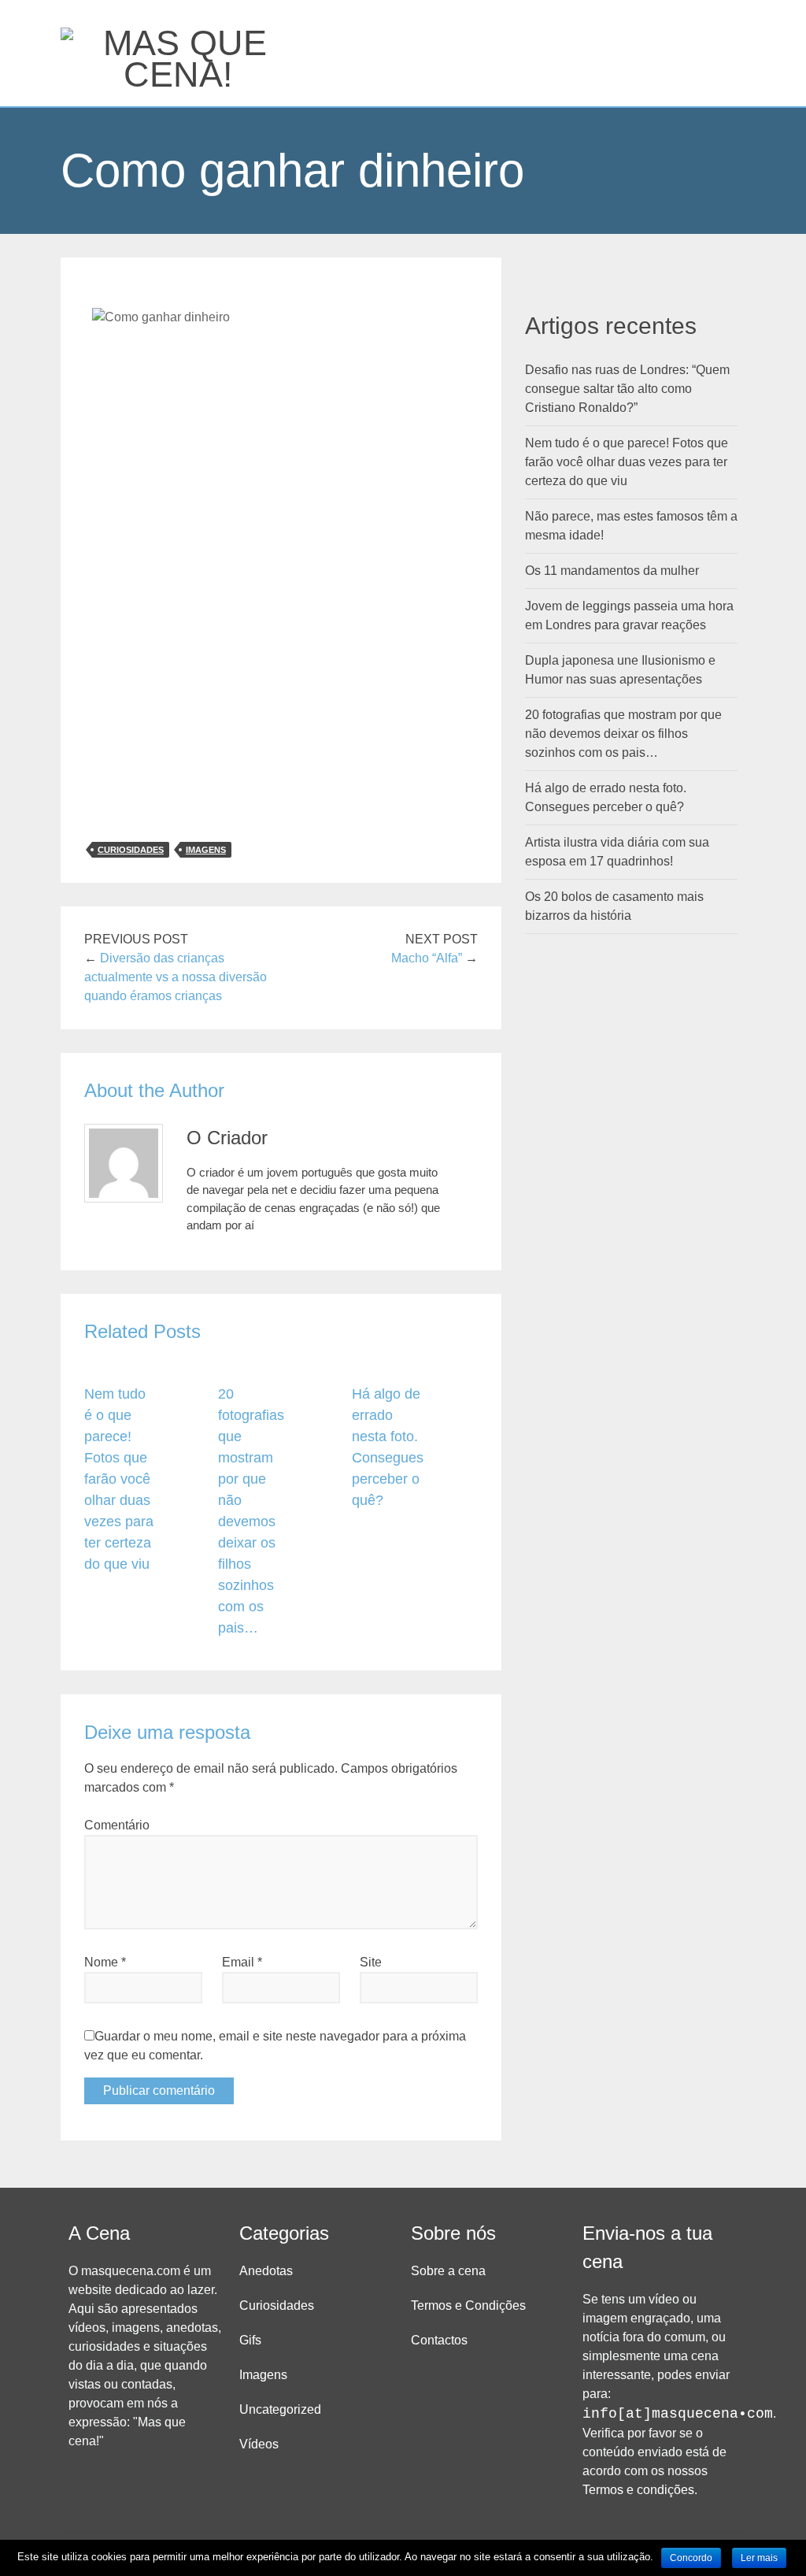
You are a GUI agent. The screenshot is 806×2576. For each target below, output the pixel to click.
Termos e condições (638, 2490)
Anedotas (266, 2271)
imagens (206, 850)
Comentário (117, 1825)
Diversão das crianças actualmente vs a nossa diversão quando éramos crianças (176, 977)
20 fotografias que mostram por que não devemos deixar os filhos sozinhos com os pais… (623, 734)
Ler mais (759, 2558)
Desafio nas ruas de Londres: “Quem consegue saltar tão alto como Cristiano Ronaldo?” (627, 389)
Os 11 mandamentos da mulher (612, 571)
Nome (105, 1962)
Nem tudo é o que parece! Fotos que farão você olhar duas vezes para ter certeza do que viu (119, 1479)
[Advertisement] (281, 713)
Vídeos (259, 2444)
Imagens (263, 2375)
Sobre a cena (448, 2271)
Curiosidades (277, 2305)
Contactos (439, 2340)
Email (242, 1962)
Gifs (250, 2340)
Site (371, 1962)
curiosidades (131, 850)
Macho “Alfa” (427, 958)
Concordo (691, 2558)
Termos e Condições (468, 2305)
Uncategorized (280, 2409)
